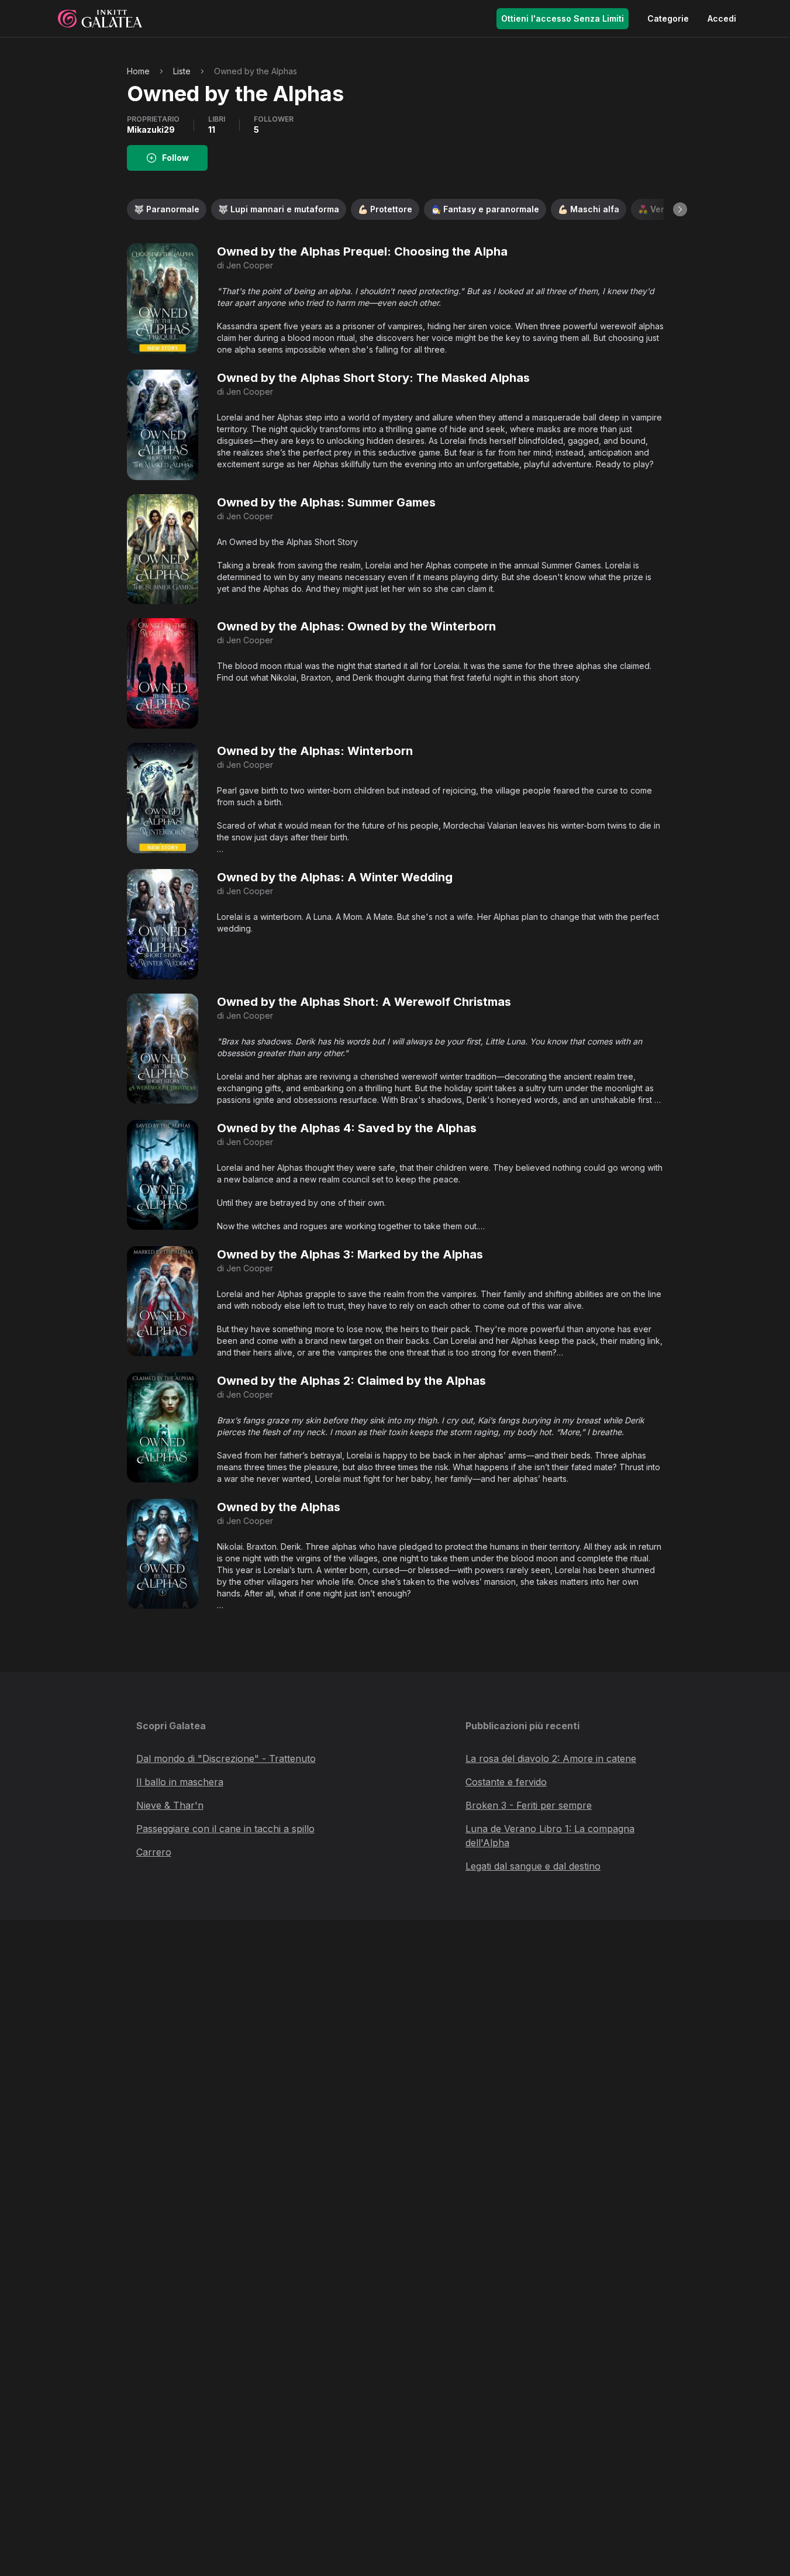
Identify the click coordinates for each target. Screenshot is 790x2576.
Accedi (722, 18)
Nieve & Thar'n (170, 1805)
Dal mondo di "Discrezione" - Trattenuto (226, 1758)
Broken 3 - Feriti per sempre (529, 1805)
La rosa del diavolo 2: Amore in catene (551, 1758)
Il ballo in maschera (180, 1782)
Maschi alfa (589, 209)
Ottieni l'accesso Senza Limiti (563, 18)
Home (138, 71)
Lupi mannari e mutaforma (279, 209)
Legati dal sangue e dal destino (533, 1866)
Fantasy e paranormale (485, 209)
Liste (182, 71)
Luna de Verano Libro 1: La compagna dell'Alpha (550, 1836)
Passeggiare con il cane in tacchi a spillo (225, 1829)
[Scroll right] (680, 209)
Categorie (668, 18)
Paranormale (167, 209)
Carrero (154, 1852)
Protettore (385, 209)
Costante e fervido (506, 1782)
